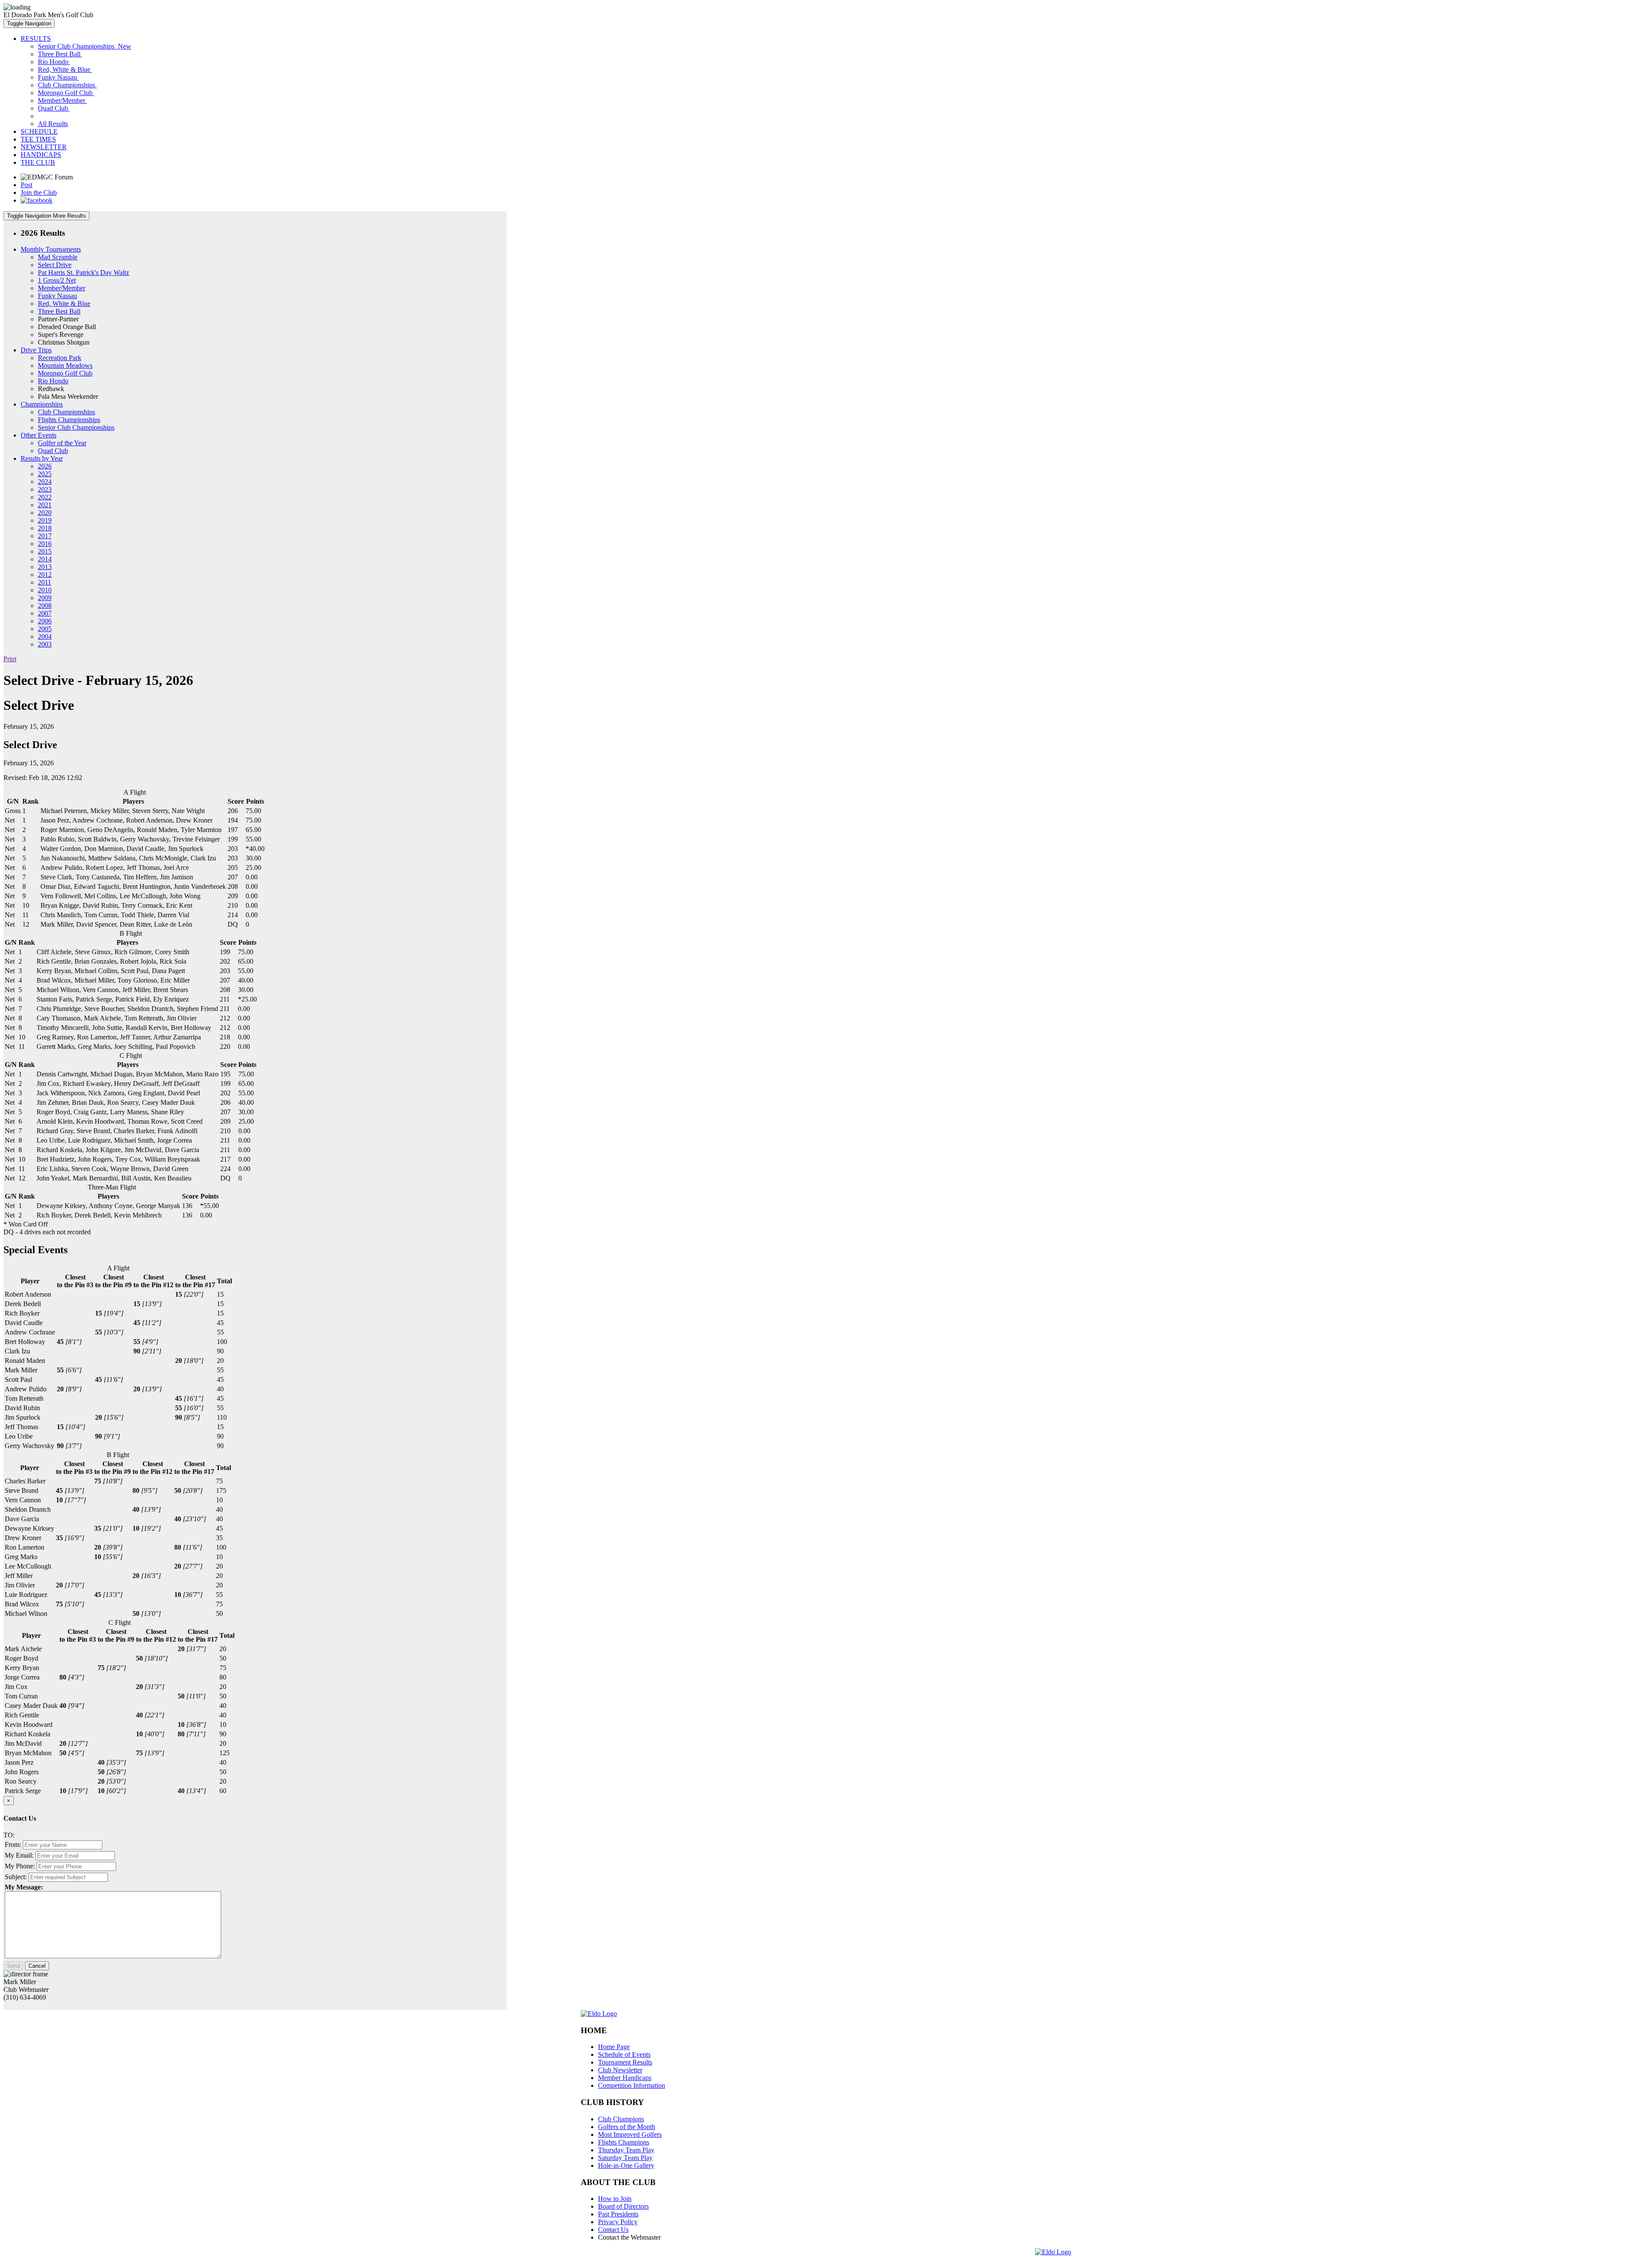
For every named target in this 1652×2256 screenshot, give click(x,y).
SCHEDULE (39, 131)
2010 (45, 590)
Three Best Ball (60, 54)
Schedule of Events (624, 2054)
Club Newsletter (620, 2070)
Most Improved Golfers (630, 2134)
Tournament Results (625, 2062)
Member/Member (62, 100)
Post (26, 185)
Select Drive (55, 265)
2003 (45, 644)
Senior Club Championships (85, 46)
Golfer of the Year (62, 443)
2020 (45, 513)
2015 (45, 551)
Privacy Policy (618, 2222)
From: (13, 1845)
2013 (45, 567)
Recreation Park (60, 358)
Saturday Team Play (625, 2158)
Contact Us (613, 2230)
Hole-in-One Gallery (626, 2165)
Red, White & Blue (65, 69)
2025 (45, 474)
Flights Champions (624, 2142)
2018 (45, 528)
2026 (45, 466)
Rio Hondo (54, 62)
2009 (45, 598)
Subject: (16, 1877)
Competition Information (632, 2085)
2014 (45, 559)
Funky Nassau (58, 77)
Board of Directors (623, 2206)
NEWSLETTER (44, 147)
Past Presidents (618, 2214)
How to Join (615, 2199)
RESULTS (36, 39)
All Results (53, 124)
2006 (45, 621)
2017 (45, 536)
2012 (45, 575)
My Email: (19, 1855)
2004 (45, 636)
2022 (45, 497)
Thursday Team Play (626, 2150)
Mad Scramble (58, 257)
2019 (45, 520)
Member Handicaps (625, 2078)
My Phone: (20, 1866)
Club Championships (67, 85)
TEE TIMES (38, 139)
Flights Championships (69, 420)
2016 (45, 544)
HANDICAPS (41, 155)
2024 (45, 482)
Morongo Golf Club (66, 93)
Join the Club (39, 193)
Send (13, 1966)
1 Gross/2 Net (57, 280)
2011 (45, 582)
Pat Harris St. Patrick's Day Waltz (83, 273)
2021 (45, 505)
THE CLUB (38, 162)
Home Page (614, 2047)
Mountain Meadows (65, 365)
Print (10, 659)
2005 (45, 629)
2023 (45, 489)
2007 (45, 613)
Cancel (37, 1966)
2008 (45, 606)
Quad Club (54, 108)
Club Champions (621, 2119)
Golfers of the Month (627, 2127)
